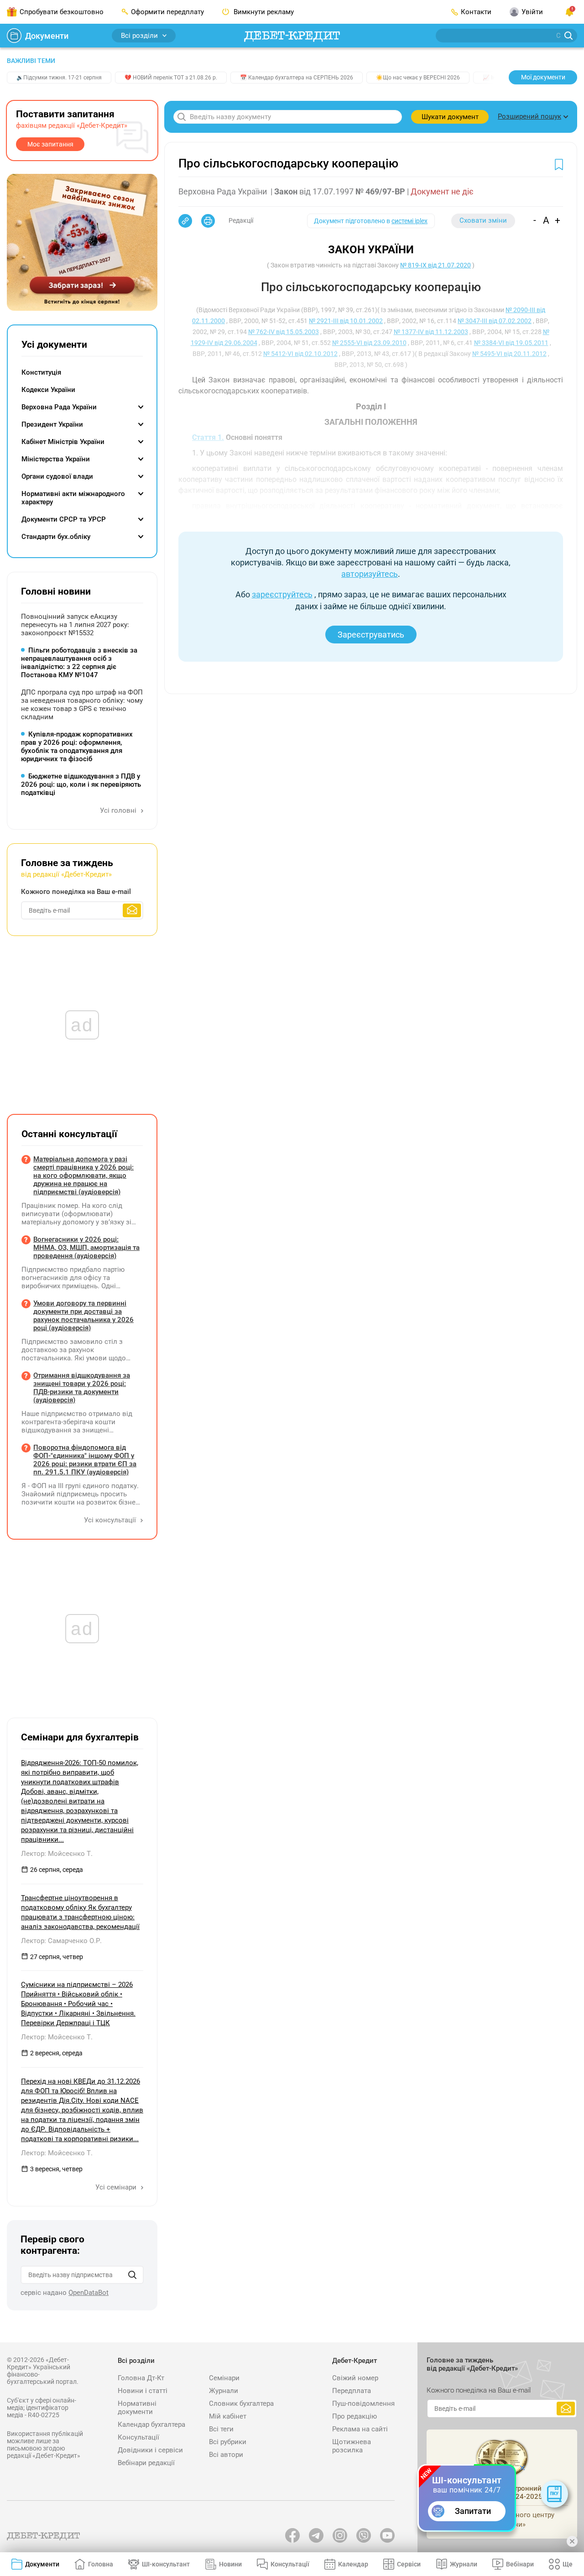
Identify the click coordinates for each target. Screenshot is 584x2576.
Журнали (224, 2391)
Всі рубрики (228, 2442)
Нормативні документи (137, 2408)
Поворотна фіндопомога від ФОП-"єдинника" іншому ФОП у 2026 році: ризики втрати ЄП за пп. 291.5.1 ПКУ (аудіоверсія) (85, 1460)
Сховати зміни (483, 220)
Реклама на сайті (360, 2429)
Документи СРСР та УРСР (64, 519)
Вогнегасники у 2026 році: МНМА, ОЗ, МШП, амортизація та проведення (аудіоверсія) (86, 1248)
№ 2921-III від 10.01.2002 (346, 321)
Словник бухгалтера (241, 2404)
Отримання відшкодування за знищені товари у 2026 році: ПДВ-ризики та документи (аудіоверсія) (82, 1388)
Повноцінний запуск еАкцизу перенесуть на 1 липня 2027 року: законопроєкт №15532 (75, 625)
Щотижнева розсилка (352, 2446)
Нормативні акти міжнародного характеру (73, 498)
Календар (353, 2564)
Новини (230, 2564)
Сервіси (409, 2564)
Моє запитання (50, 144)
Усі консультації (111, 1520)
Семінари (224, 2378)
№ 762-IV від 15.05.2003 (284, 332)
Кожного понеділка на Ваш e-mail (76, 892)
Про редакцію (355, 2416)
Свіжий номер (355, 2378)
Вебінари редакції (146, 2463)
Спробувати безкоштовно (62, 12)
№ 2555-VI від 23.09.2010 (369, 343)
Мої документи (543, 77)
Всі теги (221, 2429)
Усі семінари (117, 2187)
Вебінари (520, 2564)
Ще (568, 2564)
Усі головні (119, 810)
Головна (101, 2564)
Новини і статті (143, 2391)
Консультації (138, 2437)
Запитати (473, 2511)
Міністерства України (56, 459)
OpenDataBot (89, 2293)
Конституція (41, 372)
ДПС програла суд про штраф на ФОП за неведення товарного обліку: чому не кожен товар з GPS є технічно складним (82, 705)
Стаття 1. (208, 437)
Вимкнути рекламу (263, 12)
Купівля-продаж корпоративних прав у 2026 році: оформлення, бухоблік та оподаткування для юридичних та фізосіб (77, 747)
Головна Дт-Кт (141, 2378)
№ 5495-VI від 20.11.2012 (509, 354)
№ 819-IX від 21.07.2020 (435, 265)
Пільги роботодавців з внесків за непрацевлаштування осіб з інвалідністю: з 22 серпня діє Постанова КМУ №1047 (79, 663)
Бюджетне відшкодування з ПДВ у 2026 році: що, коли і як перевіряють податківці (81, 784)
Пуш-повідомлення (363, 2404)
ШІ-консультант (166, 2564)
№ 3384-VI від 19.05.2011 (511, 343)
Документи (47, 36)
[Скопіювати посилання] (185, 221)
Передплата (352, 2391)
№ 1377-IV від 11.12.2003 (431, 332)
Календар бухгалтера (151, 2424)
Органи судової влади (57, 476)
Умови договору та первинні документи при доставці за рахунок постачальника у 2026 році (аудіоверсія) (83, 1316)
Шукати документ (450, 117)
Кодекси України (48, 390)
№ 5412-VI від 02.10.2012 (300, 354)
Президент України (52, 424)
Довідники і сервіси (150, 2450)
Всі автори (226, 2455)
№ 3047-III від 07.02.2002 (495, 321)
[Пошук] (132, 2275)
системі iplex (409, 221)
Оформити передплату (167, 12)
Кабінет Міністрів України (63, 442)
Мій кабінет (228, 2416)
